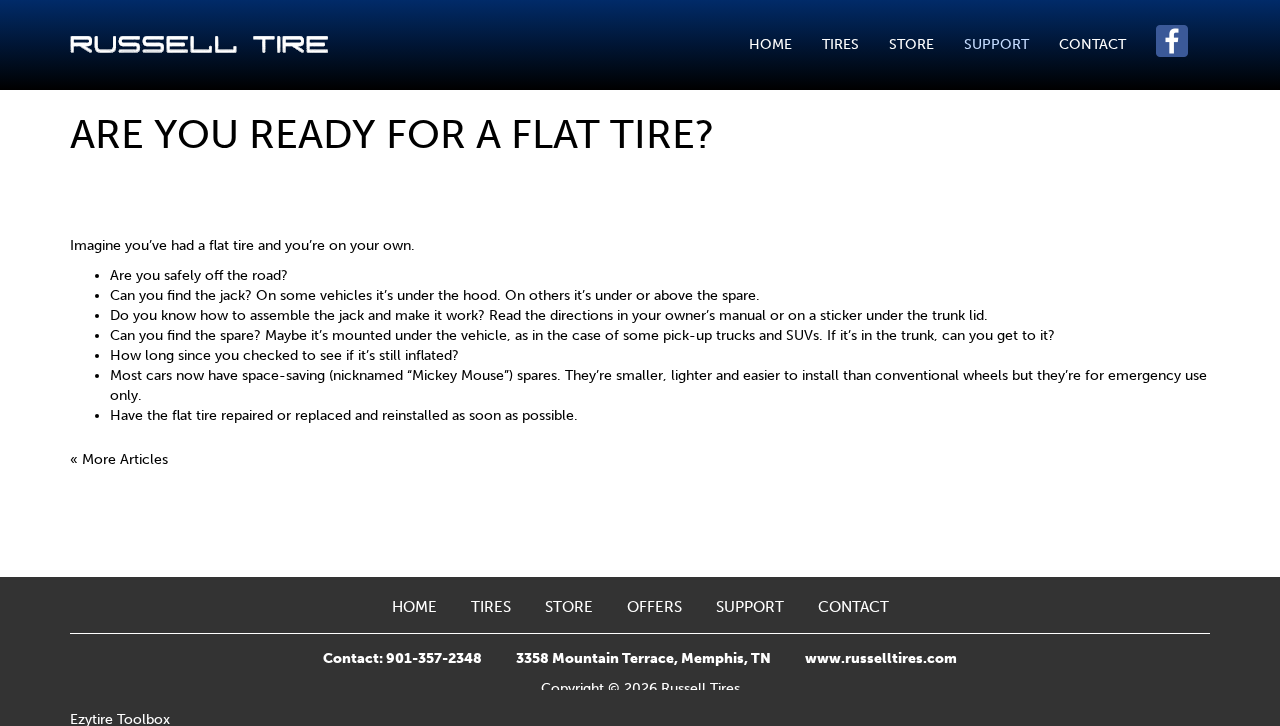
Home (770, 44)
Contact (1092, 44)
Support (996, 44)
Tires (840, 44)
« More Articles (119, 459)
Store (911, 44)
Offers (654, 607)
